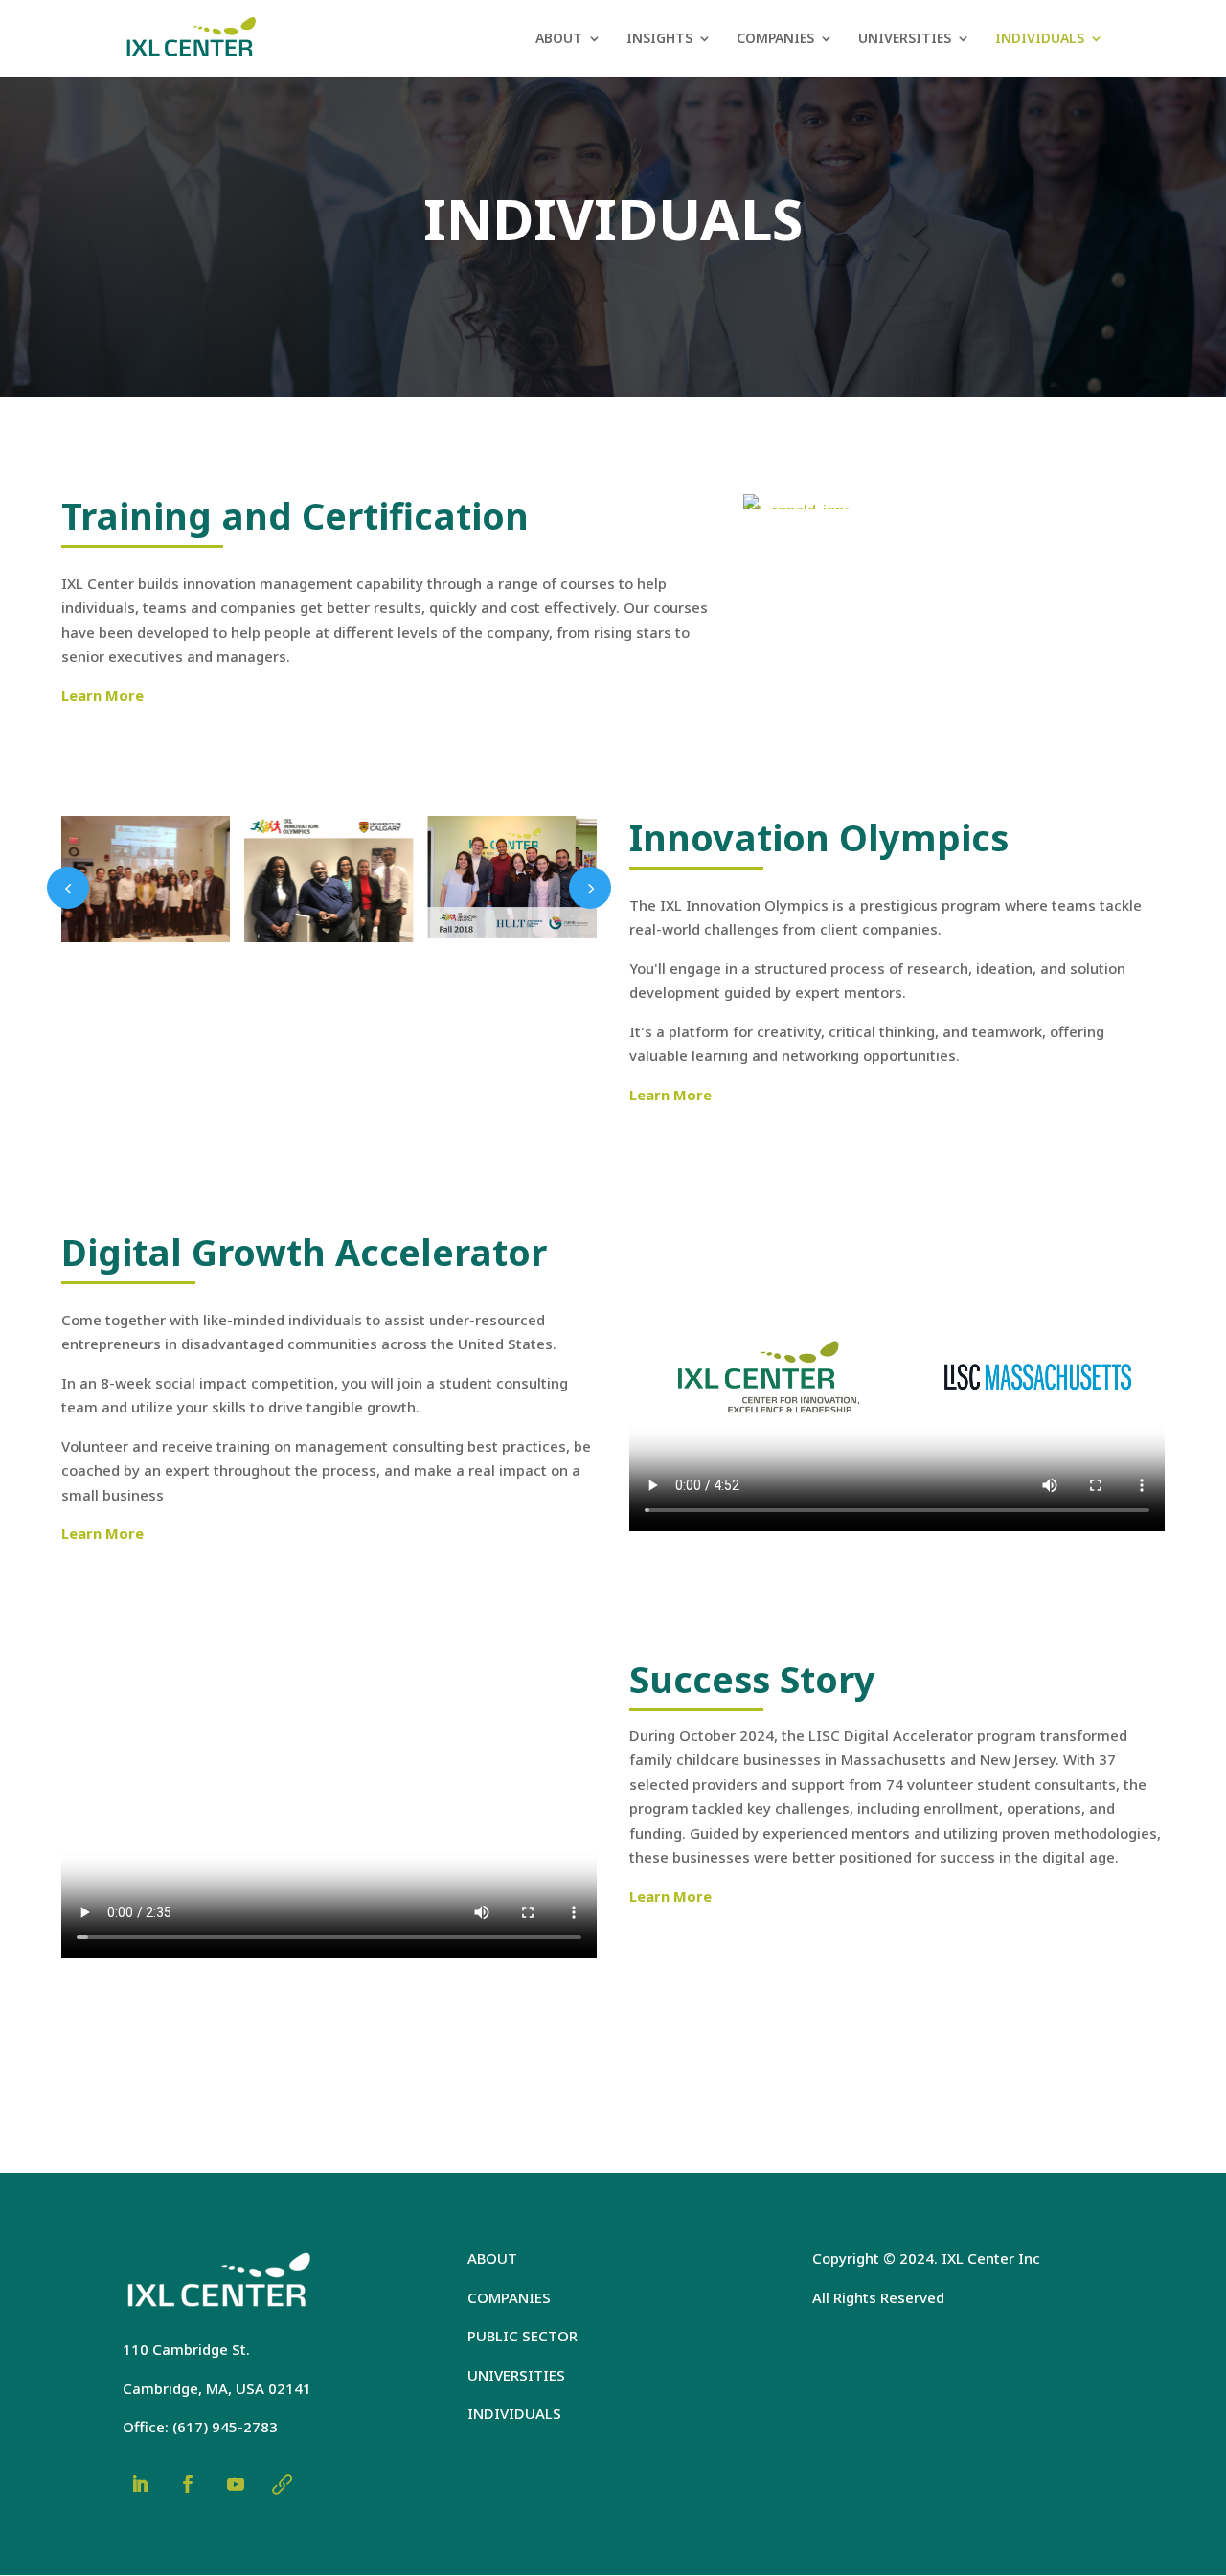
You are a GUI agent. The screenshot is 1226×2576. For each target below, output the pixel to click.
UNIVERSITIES (905, 39)
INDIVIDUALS (1040, 39)
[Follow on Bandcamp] (282, 2484)
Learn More (102, 695)
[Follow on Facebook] (188, 2484)
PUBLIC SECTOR (522, 2336)
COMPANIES (775, 39)
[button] (68, 888)
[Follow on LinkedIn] (140, 2484)
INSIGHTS (659, 39)
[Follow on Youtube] (236, 2484)
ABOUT (559, 39)
